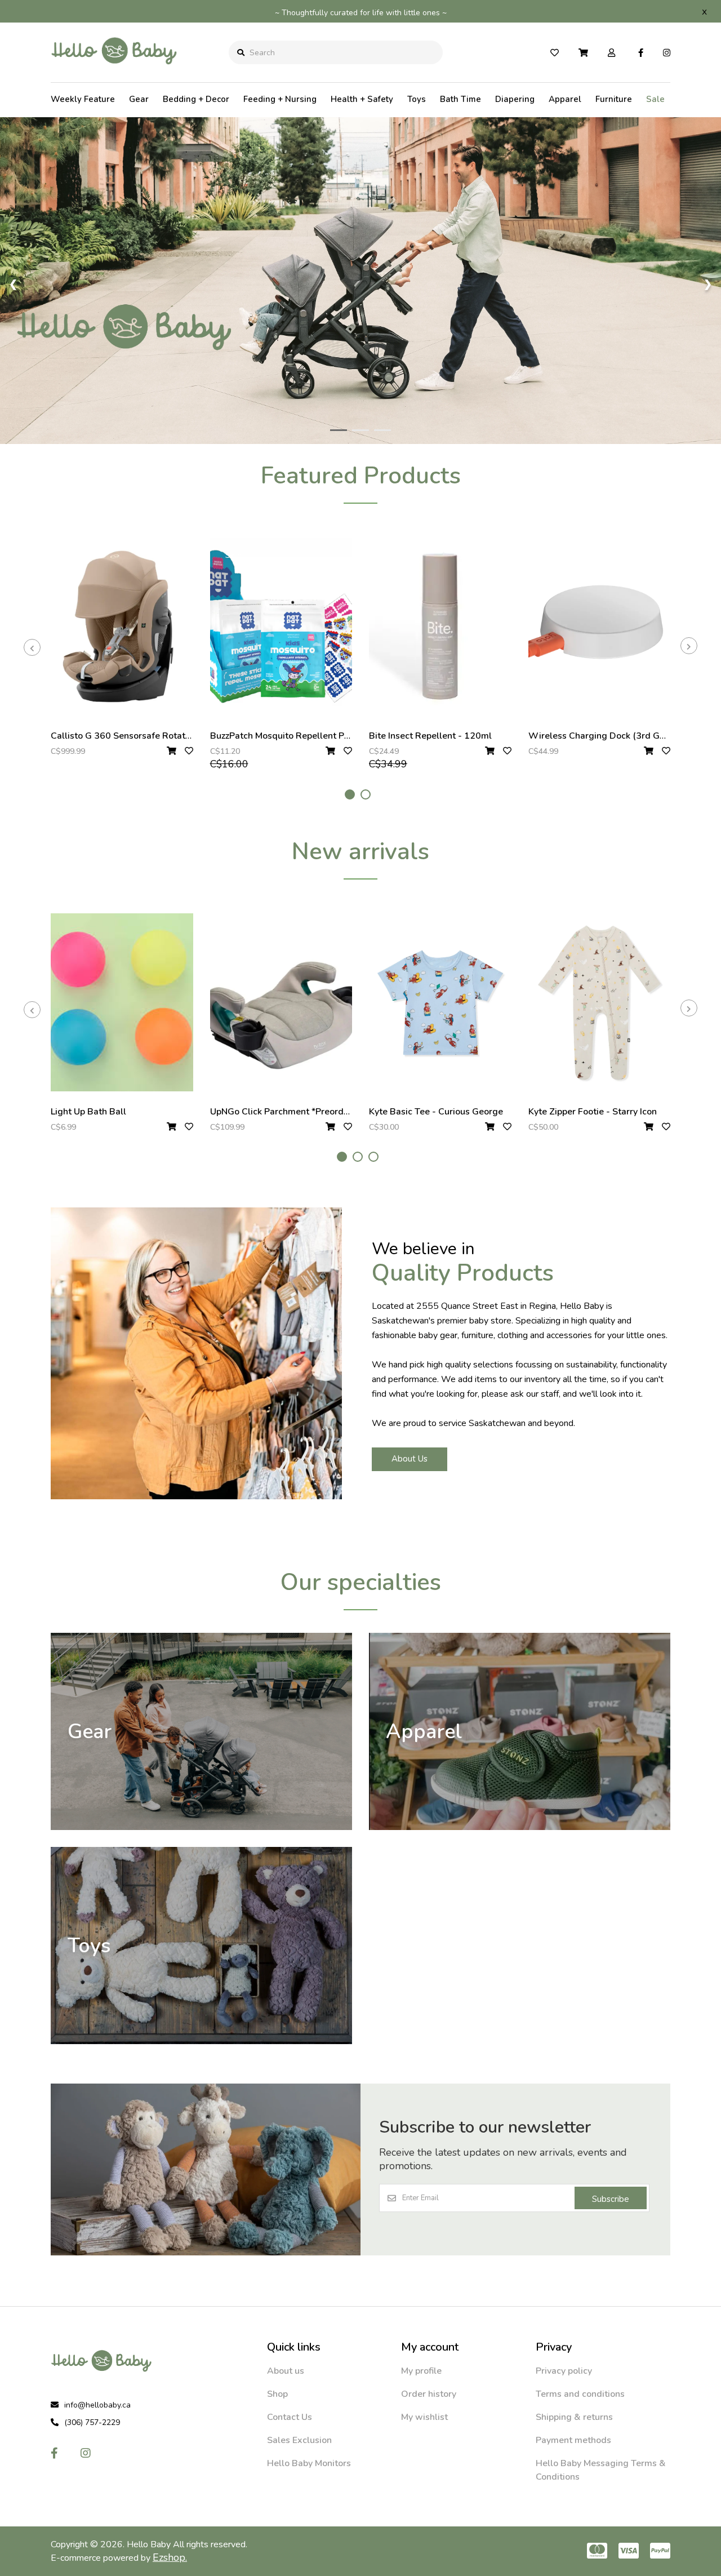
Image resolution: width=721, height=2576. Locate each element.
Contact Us (290, 2417)
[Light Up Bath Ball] (122, 1002)
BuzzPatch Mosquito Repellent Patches (291, 736)
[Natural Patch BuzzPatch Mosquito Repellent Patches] (281, 627)
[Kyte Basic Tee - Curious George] (440, 1002)
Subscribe (611, 2199)
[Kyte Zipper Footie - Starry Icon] (600, 1002)
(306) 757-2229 (92, 2422)
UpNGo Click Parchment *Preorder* (283, 1112)
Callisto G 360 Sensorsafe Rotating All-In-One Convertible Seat (184, 736)
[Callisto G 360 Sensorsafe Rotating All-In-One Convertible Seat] (122, 627)
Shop (277, 2394)
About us (286, 2371)
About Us (410, 1459)
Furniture (614, 99)
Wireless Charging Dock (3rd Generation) (615, 736)
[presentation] (32, 647)
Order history (429, 2394)
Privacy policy (564, 2371)
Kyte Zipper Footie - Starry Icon (593, 1112)
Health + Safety (362, 99)
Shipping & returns (574, 2417)
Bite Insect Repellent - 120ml (430, 736)
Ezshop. (170, 2557)
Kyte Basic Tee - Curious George (436, 1112)
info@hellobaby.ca (97, 2405)
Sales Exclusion (299, 2440)
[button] (350, 794)
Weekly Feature (83, 99)
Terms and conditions (580, 2394)
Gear (139, 99)
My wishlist (424, 2417)
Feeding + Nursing (280, 99)
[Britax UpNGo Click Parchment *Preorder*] (281, 1002)
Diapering (515, 99)
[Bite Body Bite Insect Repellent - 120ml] (440, 627)
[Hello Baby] (114, 73)
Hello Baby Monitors (309, 2463)
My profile (421, 2371)
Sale (655, 99)
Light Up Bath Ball (88, 1112)
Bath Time (460, 99)
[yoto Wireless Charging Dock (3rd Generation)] (600, 627)
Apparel (565, 99)
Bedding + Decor (196, 99)
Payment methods (573, 2440)
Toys (417, 99)
